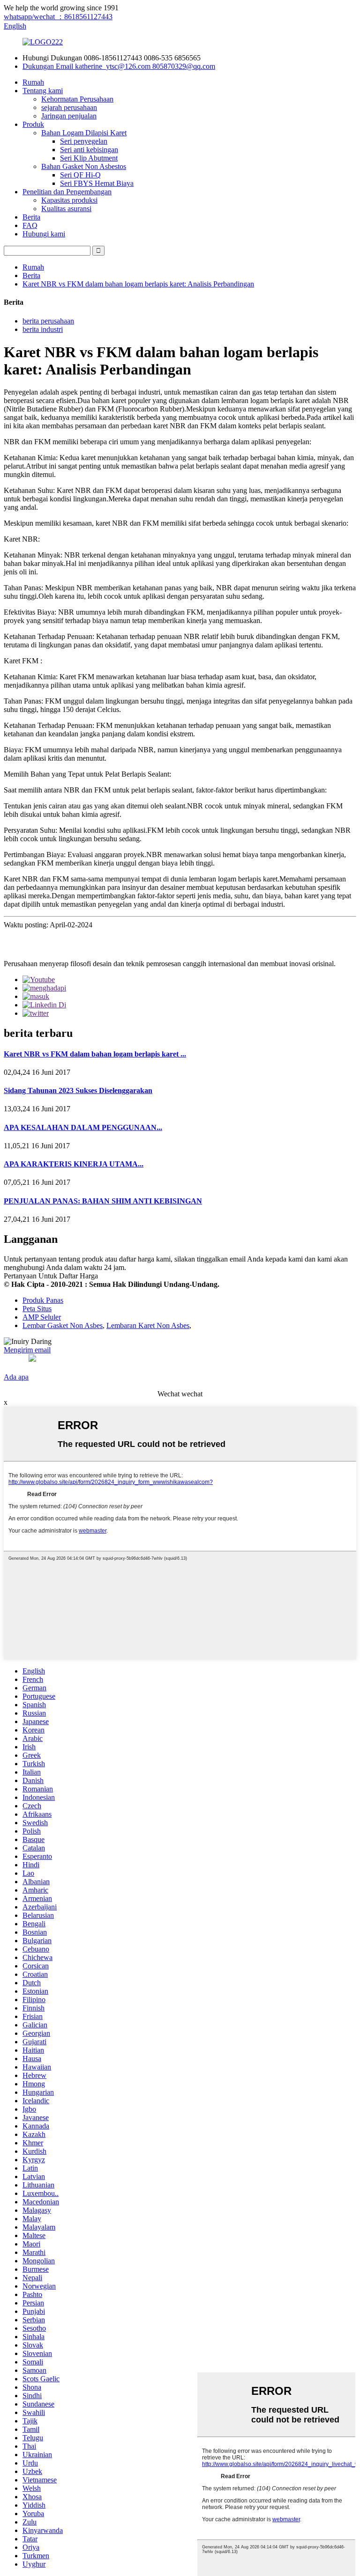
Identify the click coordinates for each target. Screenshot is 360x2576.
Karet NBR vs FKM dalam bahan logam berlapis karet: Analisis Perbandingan (138, 284)
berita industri (43, 329)
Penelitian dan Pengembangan (67, 192)
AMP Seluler (42, 1317)
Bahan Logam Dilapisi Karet (84, 133)
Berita (31, 217)
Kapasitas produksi (69, 200)
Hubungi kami (44, 234)
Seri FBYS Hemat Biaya (97, 183)
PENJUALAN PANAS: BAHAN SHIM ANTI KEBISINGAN (103, 1201)
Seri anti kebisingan (89, 150)
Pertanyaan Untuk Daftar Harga (51, 1276)
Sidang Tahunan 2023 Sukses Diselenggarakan (78, 1090)
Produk (33, 124)
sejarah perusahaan (69, 107)
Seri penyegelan (84, 141)
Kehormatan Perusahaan (77, 99)
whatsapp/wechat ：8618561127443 (58, 17)
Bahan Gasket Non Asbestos (84, 166)
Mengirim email (27, 1350)
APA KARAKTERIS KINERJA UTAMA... (74, 1164)
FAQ (30, 225)
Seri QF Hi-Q (80, 175)
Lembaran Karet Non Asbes (148, 1325)
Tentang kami (43, 91)
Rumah (33, 82)
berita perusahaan (48, 321)
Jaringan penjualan (69, 116)
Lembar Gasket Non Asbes (63, 1325)
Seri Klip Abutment (89, 158)
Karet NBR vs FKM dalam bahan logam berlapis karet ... (95, 1054)
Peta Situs (37, 1309)
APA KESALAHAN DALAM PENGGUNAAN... (83, 1127)
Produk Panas (43, 1300)
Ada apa (16, 1377)
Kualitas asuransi (66, 209)
